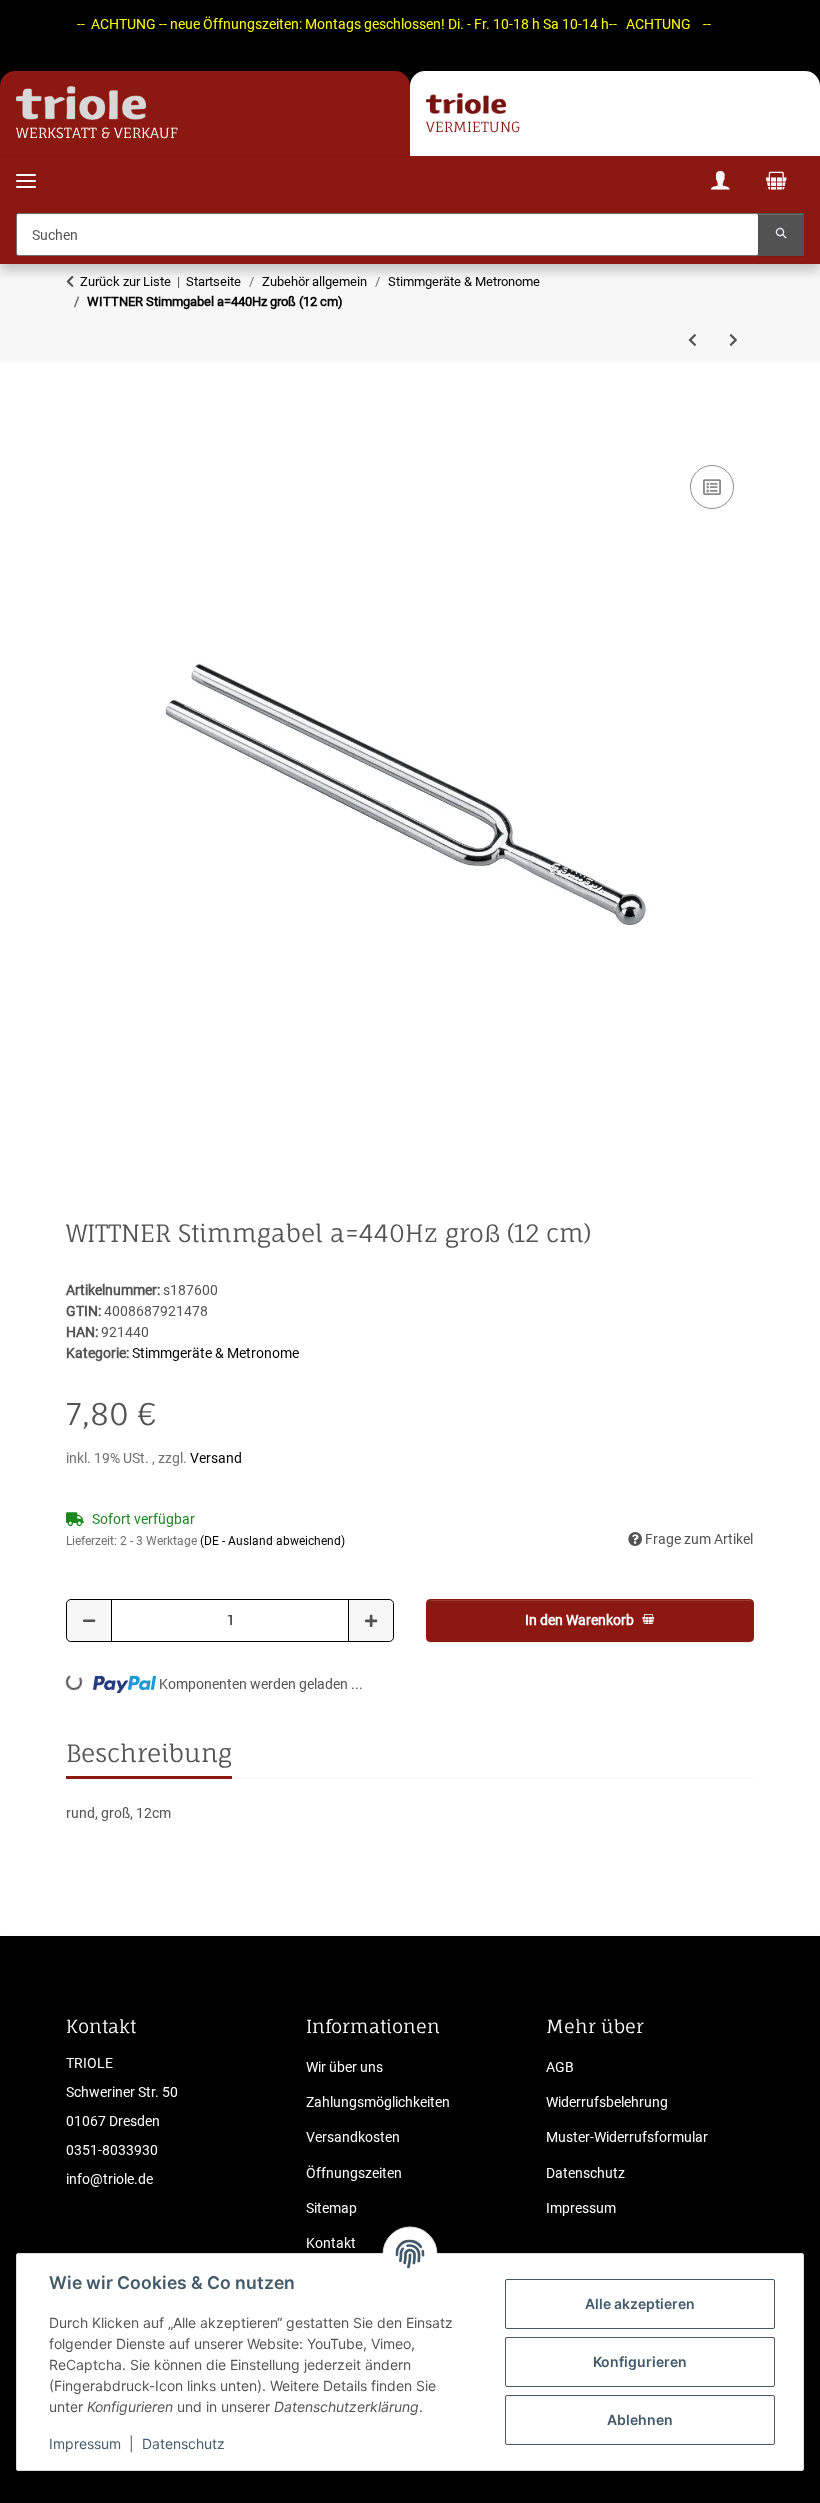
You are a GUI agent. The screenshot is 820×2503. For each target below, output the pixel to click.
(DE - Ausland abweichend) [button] (272, 1541)
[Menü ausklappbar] (26, 168)
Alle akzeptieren (640, 2303)
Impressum (85, 2443)
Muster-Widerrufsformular (627, 2137)
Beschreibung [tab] (149, 1753)
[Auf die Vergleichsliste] (712, 487)
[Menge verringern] (89, 1620)
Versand (216, 1458)
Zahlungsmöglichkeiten (378, 2102)
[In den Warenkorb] (82, 438)
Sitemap (331, 2208)
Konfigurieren (640, 2361)
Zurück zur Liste (125, 281)
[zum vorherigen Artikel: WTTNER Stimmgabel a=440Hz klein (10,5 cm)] (692, 340)
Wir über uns (344, 2067)
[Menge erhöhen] (371, 1620)
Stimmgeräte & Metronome (215, 1353)
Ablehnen (640, 2419)
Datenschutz (183, 2443)
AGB (560, 2067)
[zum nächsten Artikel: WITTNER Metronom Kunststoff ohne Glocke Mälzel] (733, 340)
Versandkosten (353, 2137)
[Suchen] (781, 234)
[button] (720, 183)
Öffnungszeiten (354, 2173)
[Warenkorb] (776, 183)
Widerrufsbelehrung (607, 2102)
